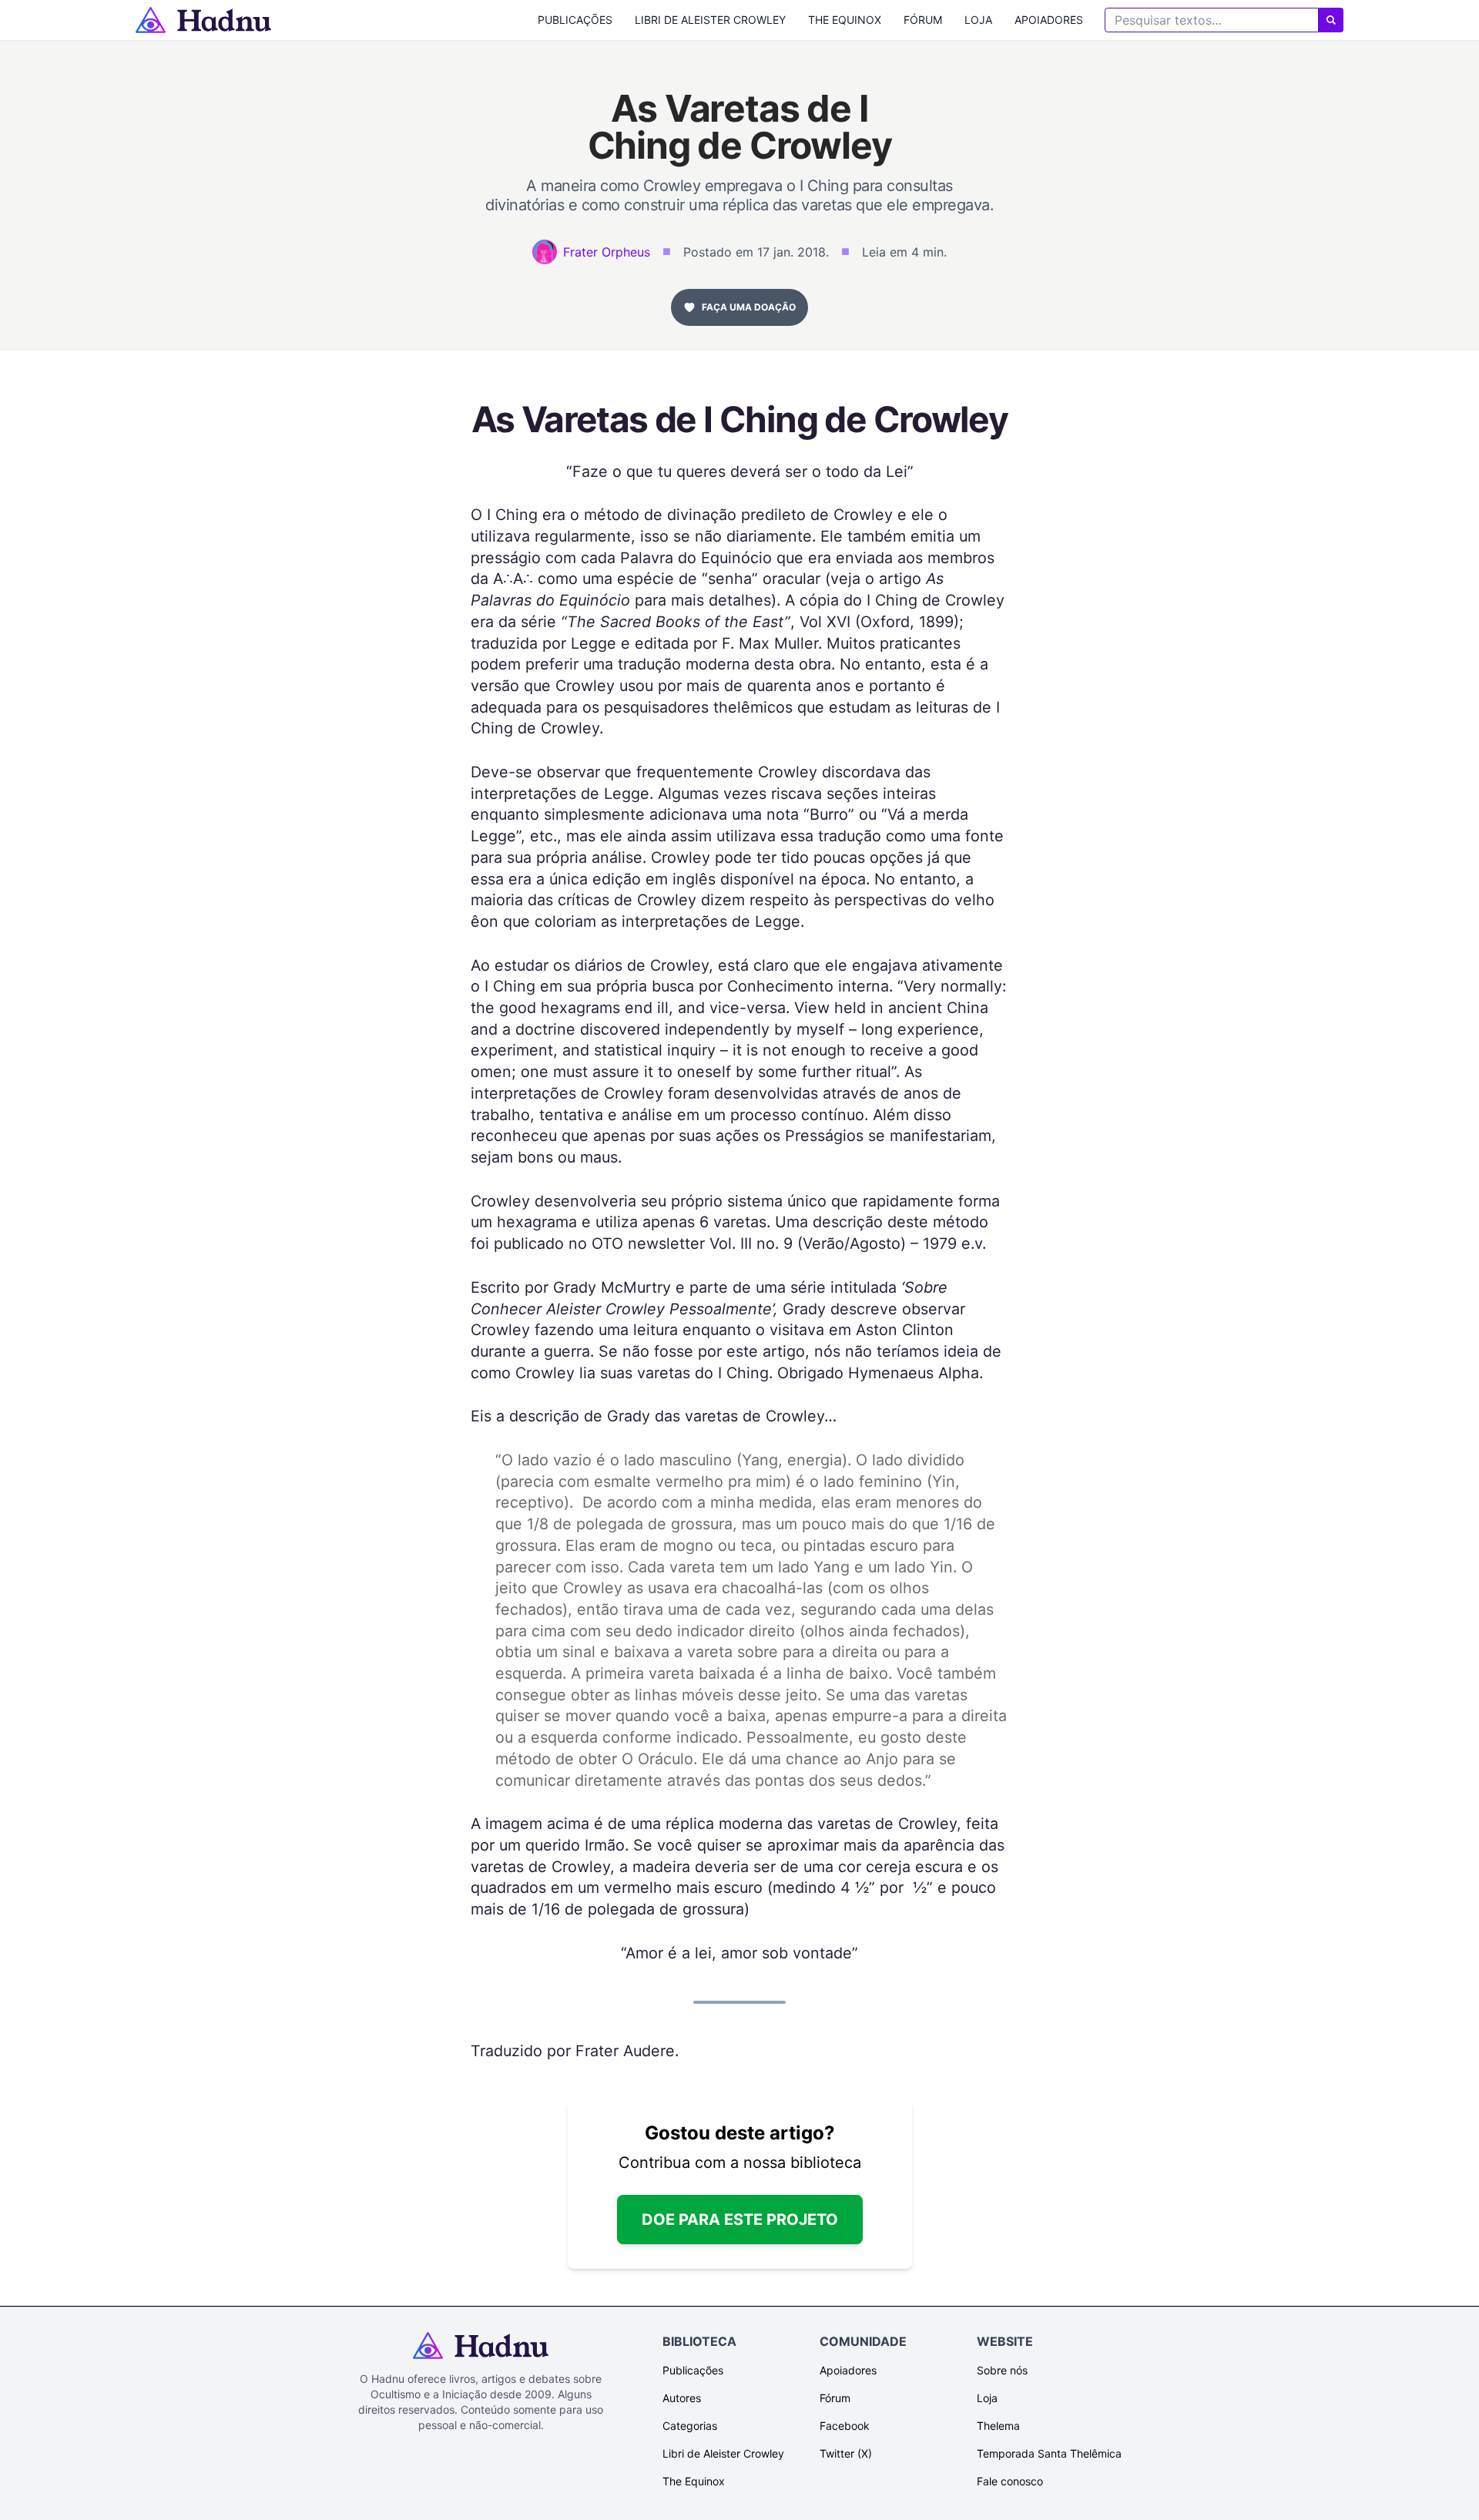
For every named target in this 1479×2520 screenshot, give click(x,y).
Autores (682, 2398)
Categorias (690, 2426)
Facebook (845, 2426)
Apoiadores (1049, 20)
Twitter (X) (846, 2453)
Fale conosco (1010, 2481)
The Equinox (845, 20)
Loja (978, 20)
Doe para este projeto (740, 2220)
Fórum (923, 20)
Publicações (575, 20)
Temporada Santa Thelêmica (1049, 2453)
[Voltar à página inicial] (203, 20)
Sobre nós (1002, 2370)
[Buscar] (1331, 20)
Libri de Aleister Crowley (710, 20)
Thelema (998, 2426)
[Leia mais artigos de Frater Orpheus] (545, 252)
